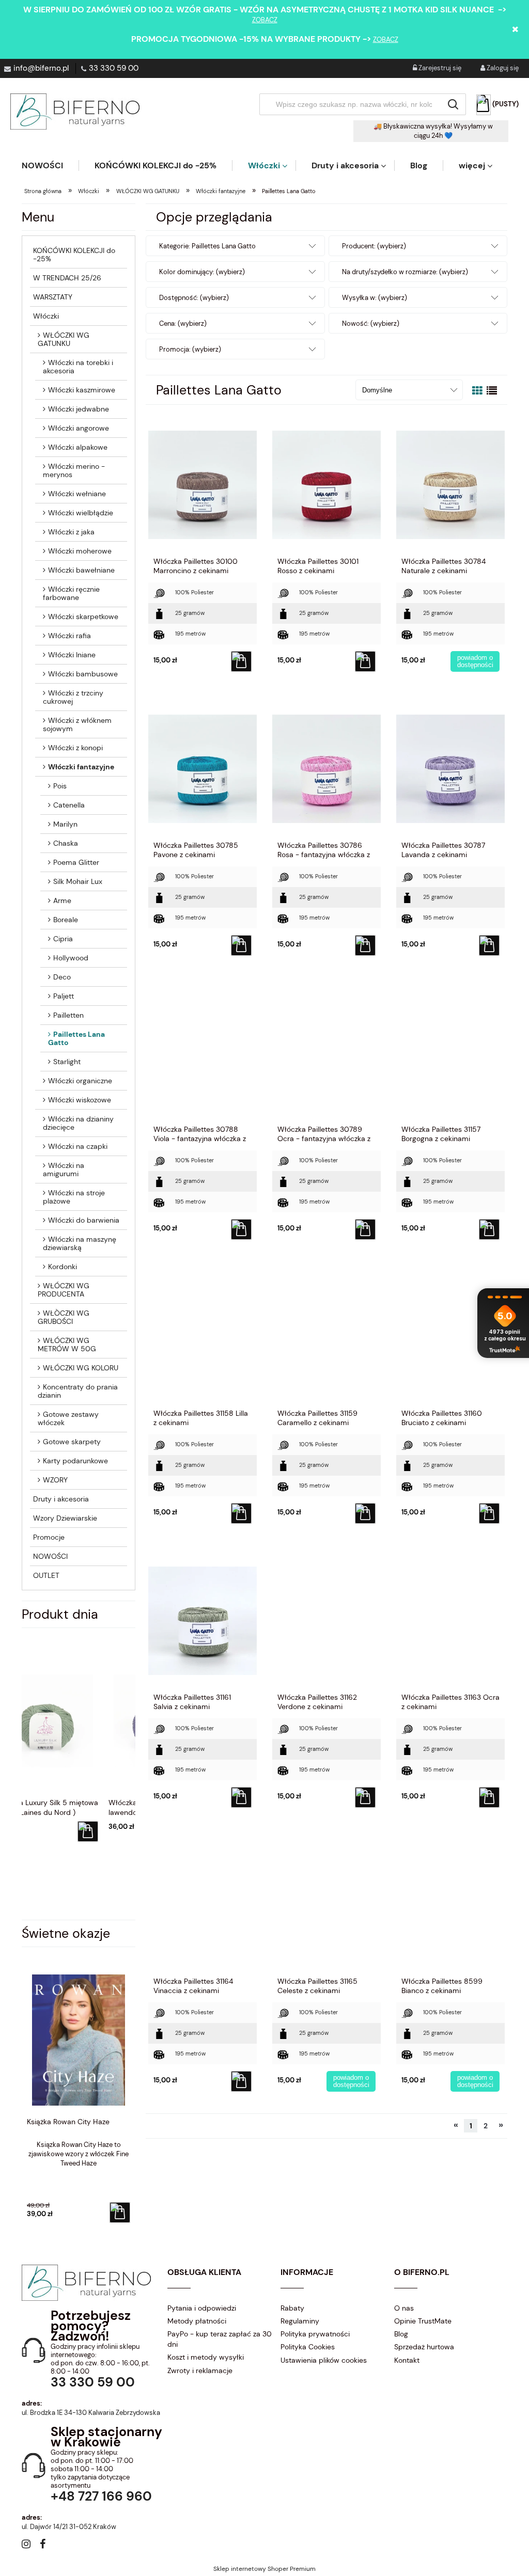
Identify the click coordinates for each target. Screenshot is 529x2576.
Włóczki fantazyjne (81, 767)
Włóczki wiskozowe (80, 1100)
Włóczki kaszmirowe (82, 390)
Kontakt (407, 2360)
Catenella (69, 805)
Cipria (63, 939)
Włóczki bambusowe (83, 674)
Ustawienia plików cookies (324, 2360)
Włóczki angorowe (79, 428)
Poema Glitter (76, 862)
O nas (404, 2308)
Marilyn (65, 824)
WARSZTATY (53, 297)
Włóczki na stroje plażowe (74, 1197)
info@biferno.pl (41, 68)
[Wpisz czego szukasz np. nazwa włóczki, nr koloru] (453, 104)
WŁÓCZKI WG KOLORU (81, 1368)
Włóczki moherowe (80, 551)
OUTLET (46, 1575)
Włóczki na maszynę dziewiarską (80, 1243)
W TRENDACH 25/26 (67, 278)
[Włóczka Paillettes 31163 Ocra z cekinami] (450, 1620)
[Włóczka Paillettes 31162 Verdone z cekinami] (326, 1620)
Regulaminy (300, 2321)
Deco (62, 977)
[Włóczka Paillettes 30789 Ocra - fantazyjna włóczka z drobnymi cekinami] (326, 1052)
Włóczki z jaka (71, 532)
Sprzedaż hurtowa (424, 2347)
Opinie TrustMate (423, 2321)
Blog (401, 2334)
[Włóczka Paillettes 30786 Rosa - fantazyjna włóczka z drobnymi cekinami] (326, 768)
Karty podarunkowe (75, 1461)
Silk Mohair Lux (78, 881)
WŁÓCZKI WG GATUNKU (64, 339)
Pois (60, 786)
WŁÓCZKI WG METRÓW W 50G (67, 1345)
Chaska (66, 843)
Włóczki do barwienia (84, 1220)
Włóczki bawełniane (81, 570)
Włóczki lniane (72, 655)
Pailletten (68, 1015)
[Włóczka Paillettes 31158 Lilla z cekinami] (203, 1336)
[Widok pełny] (492, 391)
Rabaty (292, 2308)
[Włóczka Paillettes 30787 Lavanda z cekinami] (450, 768)
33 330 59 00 (114, 68)
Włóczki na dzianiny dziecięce (78, 1123)
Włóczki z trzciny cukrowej (73, 697)
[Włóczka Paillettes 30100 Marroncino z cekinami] (203, 484)
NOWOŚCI (50, 1556)
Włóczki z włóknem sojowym (77, 724)
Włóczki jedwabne (79, 409)
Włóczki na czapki (78, 1146)
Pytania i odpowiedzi (202, 2308)
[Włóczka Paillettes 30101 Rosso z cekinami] (326, 484)
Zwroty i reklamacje (200, 2370)
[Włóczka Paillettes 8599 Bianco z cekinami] (450, 1904)
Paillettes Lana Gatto (76, 1038)
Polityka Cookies (308, 2347)
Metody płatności (197, 2321)
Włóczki (46, 316)
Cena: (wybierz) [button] (183, 323)
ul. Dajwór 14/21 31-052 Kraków (69, 2527)
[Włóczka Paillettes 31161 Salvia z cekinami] (203, 1620)
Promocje (49, 1537)
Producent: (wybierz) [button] (374, 246)
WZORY (55, 1480)
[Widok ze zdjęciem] (477, 391)
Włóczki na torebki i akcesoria (78, 367)
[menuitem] (50, 165)
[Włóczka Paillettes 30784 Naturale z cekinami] (450, 484)
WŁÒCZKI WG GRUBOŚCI (64, 1317)
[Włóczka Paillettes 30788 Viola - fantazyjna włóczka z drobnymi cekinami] (203, 1052)
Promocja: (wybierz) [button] (190, 349)
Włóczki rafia (69, 636)
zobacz (265, 20)
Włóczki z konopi (75, 748)
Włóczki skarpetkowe (83, 617)
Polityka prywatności (315, 2334)
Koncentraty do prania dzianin (78, 1391)
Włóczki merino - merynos (74, 470)
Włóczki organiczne (80, 1081)
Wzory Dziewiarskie (65, 1518)
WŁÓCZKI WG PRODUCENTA (64, 1290)
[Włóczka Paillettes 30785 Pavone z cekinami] (203, 768)
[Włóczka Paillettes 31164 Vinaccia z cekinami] (203, 1904)
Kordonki (63, 1267)
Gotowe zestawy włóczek (68, 1418)
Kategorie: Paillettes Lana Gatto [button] (207, 246)
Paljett (64, 996)
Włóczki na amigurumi (64, 1170)
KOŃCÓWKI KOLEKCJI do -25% (74, 255)
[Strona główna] (75, 112)
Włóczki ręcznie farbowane (71, 593)
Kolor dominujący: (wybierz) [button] (202, 272)
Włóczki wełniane (77, 494)
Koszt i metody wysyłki (206, 2357)
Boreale (66, 920)
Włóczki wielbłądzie (81, 513)
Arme (62, 900)
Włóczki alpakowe (78, 447)
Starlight (67, 1062)
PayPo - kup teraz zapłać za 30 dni (220, 2339)
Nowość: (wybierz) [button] (371, 323)
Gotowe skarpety (72, 1442)
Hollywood (71, 958)
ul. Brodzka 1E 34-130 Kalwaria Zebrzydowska (91, 2413)
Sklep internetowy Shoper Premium (264, 2569)
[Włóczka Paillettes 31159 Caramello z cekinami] (326, 1336)
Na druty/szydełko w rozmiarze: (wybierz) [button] (405, 272)
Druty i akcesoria (61, 1499)
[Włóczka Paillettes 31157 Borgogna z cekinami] (450, 1052)
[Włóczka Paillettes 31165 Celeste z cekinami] (326, 1904)
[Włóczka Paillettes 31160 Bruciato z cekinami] (450, 1336)
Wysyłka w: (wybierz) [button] (375, 298)
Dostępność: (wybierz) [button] (194, 298)
